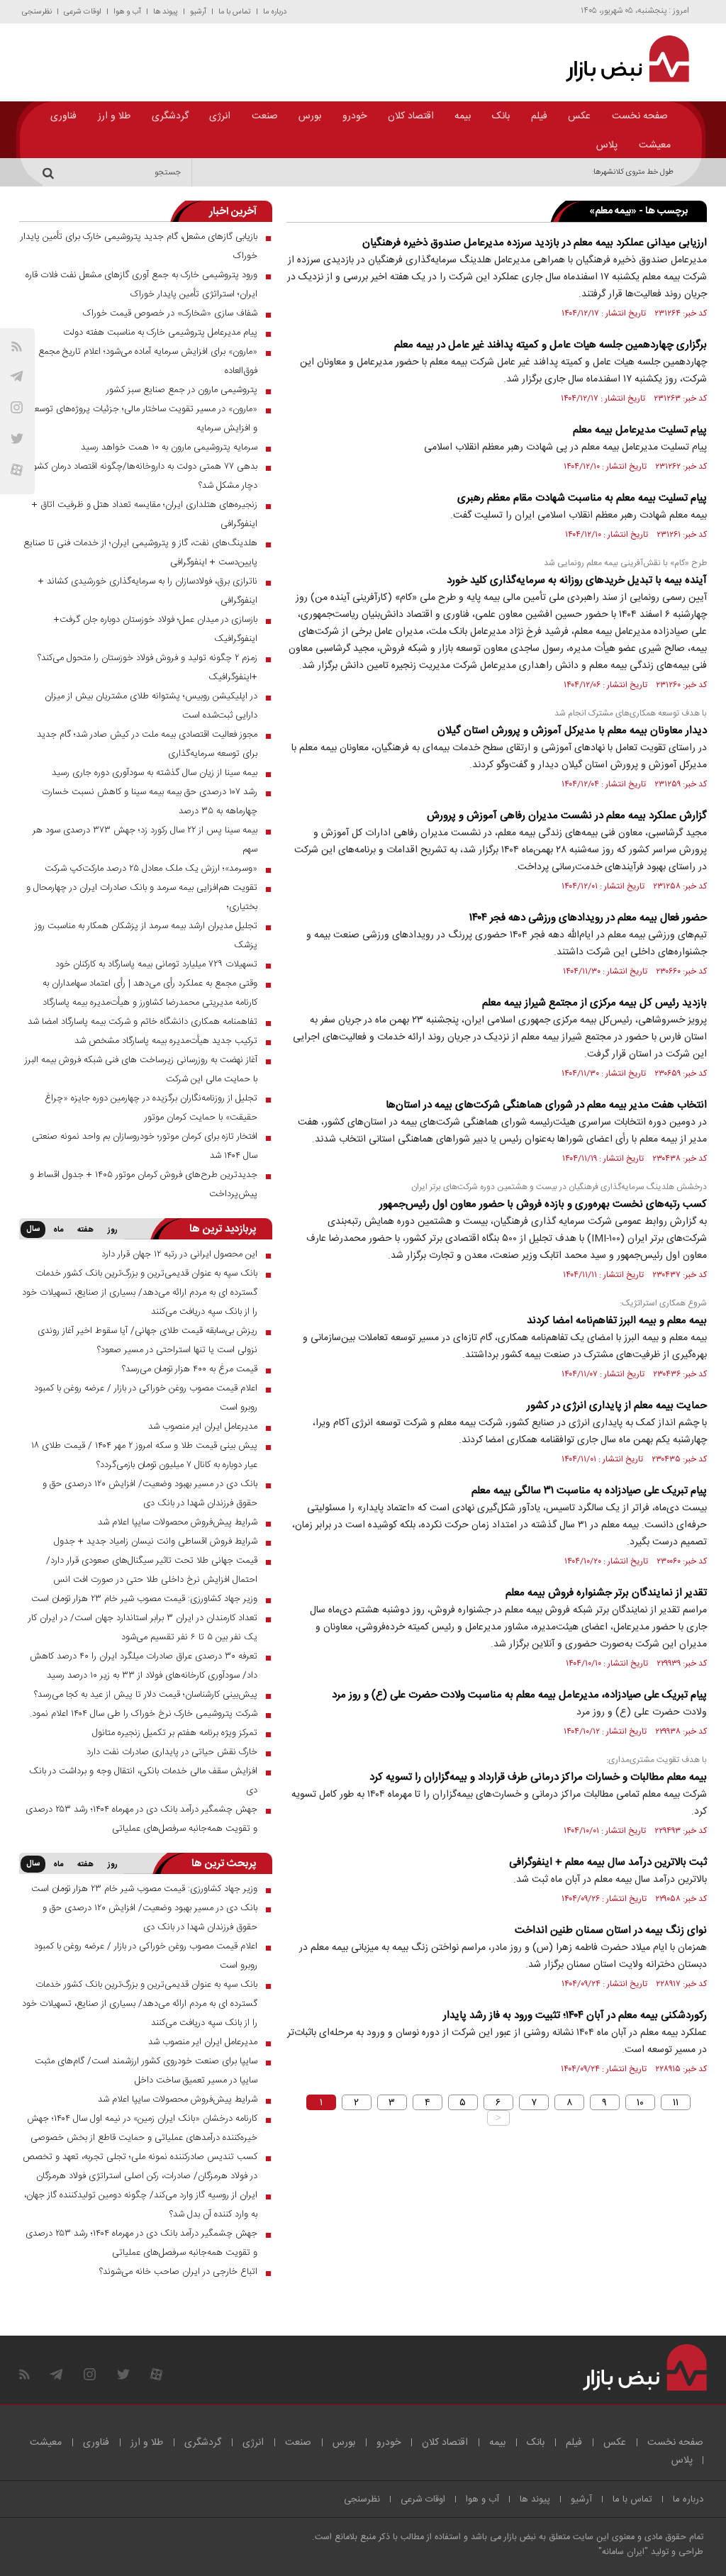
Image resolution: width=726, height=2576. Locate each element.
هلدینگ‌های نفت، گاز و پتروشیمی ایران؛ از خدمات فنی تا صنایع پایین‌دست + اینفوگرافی (140, 553)
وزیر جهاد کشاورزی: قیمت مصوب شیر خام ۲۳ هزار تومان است (144, 1599)
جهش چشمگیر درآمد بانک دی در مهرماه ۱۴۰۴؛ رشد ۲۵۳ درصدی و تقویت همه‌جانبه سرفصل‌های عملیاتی (141, 1819)
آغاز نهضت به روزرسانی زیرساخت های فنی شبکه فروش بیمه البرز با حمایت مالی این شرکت (141, 1070)
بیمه (463, 116)
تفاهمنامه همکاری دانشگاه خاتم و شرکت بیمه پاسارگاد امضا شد (143, 1022)
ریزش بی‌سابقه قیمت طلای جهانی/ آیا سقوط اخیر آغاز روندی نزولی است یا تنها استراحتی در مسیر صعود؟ (147, 1340)
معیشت (655, 145)
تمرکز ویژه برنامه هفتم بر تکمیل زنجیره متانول (175, 1733)
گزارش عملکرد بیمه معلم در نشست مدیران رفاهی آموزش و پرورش (567, 816)
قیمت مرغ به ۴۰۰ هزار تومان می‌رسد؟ (190, 1369)
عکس (579, 116)
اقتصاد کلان (411, 116)
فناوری (63, 116)
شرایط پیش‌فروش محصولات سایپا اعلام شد (178, 1522)
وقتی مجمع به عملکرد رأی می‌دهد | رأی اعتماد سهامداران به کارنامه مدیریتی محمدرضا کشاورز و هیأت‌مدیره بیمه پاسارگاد (150, 993)
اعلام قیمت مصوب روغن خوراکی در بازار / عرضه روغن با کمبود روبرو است (146, 1398)
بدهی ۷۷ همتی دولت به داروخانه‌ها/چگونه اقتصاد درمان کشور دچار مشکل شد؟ (144, 476)
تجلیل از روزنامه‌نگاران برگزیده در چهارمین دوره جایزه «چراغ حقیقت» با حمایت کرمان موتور (151, 1108)
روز (113, 1230)
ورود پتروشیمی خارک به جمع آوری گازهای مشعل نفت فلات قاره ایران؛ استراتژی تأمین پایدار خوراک (141, 285)
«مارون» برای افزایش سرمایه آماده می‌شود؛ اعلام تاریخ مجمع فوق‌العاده (148, 361)
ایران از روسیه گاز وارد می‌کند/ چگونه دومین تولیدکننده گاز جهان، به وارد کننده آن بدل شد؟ (141, 2205)
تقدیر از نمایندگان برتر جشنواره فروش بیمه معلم (606, 1593)
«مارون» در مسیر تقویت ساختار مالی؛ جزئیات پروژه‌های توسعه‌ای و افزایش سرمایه (139, 419)
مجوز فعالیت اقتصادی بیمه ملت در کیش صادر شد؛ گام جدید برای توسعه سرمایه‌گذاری (147, 744)
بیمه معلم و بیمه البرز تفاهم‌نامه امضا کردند (617, 1321)
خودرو (354, 116)
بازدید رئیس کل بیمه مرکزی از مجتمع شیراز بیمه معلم (594, 1003)
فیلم (539, 116)
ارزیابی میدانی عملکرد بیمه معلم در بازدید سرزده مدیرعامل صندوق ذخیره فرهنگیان (535, 243)
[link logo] (621, 59)
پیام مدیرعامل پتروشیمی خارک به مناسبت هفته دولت (160, 333)
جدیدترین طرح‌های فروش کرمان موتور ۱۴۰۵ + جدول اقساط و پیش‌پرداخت (144, 1184)
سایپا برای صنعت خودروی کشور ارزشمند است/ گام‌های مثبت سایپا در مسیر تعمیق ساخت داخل (146, 2071)
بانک (501, 116)
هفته (85, 1230)
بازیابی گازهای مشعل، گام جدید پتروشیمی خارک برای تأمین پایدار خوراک (139, 246)
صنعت (265, 116)
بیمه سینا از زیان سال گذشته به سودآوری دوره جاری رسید (155, 773)
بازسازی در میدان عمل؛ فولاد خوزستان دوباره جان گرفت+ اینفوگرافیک (156, 629)
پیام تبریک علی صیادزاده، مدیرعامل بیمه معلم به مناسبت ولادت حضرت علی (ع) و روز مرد (519, 1695)
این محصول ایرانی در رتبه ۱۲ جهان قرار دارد (179, 1254)
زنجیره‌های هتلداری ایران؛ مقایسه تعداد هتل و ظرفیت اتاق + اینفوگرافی (145, 514)
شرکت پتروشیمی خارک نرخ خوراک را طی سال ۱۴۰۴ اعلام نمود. (144, 1714)
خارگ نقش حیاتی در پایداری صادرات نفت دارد (172, 1752)
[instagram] (17, 407)
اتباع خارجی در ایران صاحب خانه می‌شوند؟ (178, 2272)
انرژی (220, 116)
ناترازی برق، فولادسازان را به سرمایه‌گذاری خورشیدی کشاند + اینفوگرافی (148, 591)
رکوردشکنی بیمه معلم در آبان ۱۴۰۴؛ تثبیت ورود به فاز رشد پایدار (575, 2015)
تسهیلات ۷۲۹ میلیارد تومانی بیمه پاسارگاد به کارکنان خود (156, 964)
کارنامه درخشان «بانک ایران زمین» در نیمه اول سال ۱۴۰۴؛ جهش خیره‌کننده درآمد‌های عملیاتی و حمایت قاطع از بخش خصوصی (142, 2128)
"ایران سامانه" (623, 2552)
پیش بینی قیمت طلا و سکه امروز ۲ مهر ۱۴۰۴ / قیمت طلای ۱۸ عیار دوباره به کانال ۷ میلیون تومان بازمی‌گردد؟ (144, 1455)
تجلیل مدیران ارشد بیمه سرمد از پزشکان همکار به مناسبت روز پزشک (146, 936)
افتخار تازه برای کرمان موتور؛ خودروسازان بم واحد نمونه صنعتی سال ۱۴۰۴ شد (145, 1146)
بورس (310, 116)
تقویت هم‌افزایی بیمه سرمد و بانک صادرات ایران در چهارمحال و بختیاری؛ (142, 897)
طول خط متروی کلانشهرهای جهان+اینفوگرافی (603, 172)
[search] (50, 172)
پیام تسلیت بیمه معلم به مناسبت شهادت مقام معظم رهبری (582, 498)
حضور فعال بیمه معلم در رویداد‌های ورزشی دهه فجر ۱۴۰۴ (588, 918)
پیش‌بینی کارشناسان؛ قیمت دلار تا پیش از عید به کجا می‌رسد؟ (146, 1695)
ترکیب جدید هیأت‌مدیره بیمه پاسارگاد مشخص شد (166, 1041)
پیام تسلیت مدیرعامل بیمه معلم (640, 430)
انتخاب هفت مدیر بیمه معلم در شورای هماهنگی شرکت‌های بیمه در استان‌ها (546, 1105)
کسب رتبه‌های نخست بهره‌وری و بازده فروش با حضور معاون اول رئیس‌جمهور (543, 1204)
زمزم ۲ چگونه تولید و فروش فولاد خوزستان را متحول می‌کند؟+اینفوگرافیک (147, 668)
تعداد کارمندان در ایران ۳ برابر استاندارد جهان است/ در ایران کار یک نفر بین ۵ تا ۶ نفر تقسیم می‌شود (143, 1628)
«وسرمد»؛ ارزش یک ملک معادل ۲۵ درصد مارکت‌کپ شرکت (151, 869)
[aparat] (17, 470)
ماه (58, 1230)
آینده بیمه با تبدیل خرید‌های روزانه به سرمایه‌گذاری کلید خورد (577, 580)
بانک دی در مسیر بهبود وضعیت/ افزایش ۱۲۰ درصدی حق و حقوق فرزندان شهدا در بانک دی (150, 1494)
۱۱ (676, 2102)
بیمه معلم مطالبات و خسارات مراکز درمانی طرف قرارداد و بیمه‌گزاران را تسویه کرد (538, 1777)
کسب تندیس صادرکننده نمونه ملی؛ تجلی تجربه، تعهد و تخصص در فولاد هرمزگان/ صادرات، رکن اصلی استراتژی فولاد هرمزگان (140, 2167)
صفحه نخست (640, 116)
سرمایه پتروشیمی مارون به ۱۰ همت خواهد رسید (169, 447)
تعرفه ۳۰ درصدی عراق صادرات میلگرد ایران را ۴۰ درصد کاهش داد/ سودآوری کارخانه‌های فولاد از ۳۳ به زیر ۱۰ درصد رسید (144, 1666)
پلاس (607, 145)
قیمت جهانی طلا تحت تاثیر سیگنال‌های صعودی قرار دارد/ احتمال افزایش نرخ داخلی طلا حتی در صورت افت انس (152, 1570)
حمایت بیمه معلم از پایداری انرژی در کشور (617, 1406)
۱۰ (640, 2102)
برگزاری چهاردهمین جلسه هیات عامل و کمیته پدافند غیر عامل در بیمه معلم (551, 345)
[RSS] (17, 346)
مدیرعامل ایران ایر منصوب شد (203, 1427)
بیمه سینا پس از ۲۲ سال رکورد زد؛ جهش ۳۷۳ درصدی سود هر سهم (145, 840)
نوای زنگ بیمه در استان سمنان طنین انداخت (611, 1930)
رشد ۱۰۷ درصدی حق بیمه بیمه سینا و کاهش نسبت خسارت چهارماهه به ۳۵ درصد (150, 802)
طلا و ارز (114, 116)
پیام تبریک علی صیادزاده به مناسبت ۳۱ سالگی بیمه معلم (589, 1491)
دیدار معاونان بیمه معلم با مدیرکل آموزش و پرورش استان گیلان (572, 731)
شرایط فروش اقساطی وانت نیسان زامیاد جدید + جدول (156, 1541)
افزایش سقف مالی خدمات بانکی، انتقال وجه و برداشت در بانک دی (143, 1781)
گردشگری (170, 116)
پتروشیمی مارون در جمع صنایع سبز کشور (182, 390)
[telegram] (17, 376)
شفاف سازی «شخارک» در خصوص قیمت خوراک (170, 313)
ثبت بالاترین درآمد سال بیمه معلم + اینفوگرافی (608, 1862)
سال (33, 1230)
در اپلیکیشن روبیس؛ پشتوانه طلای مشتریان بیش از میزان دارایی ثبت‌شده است (151, 706)
